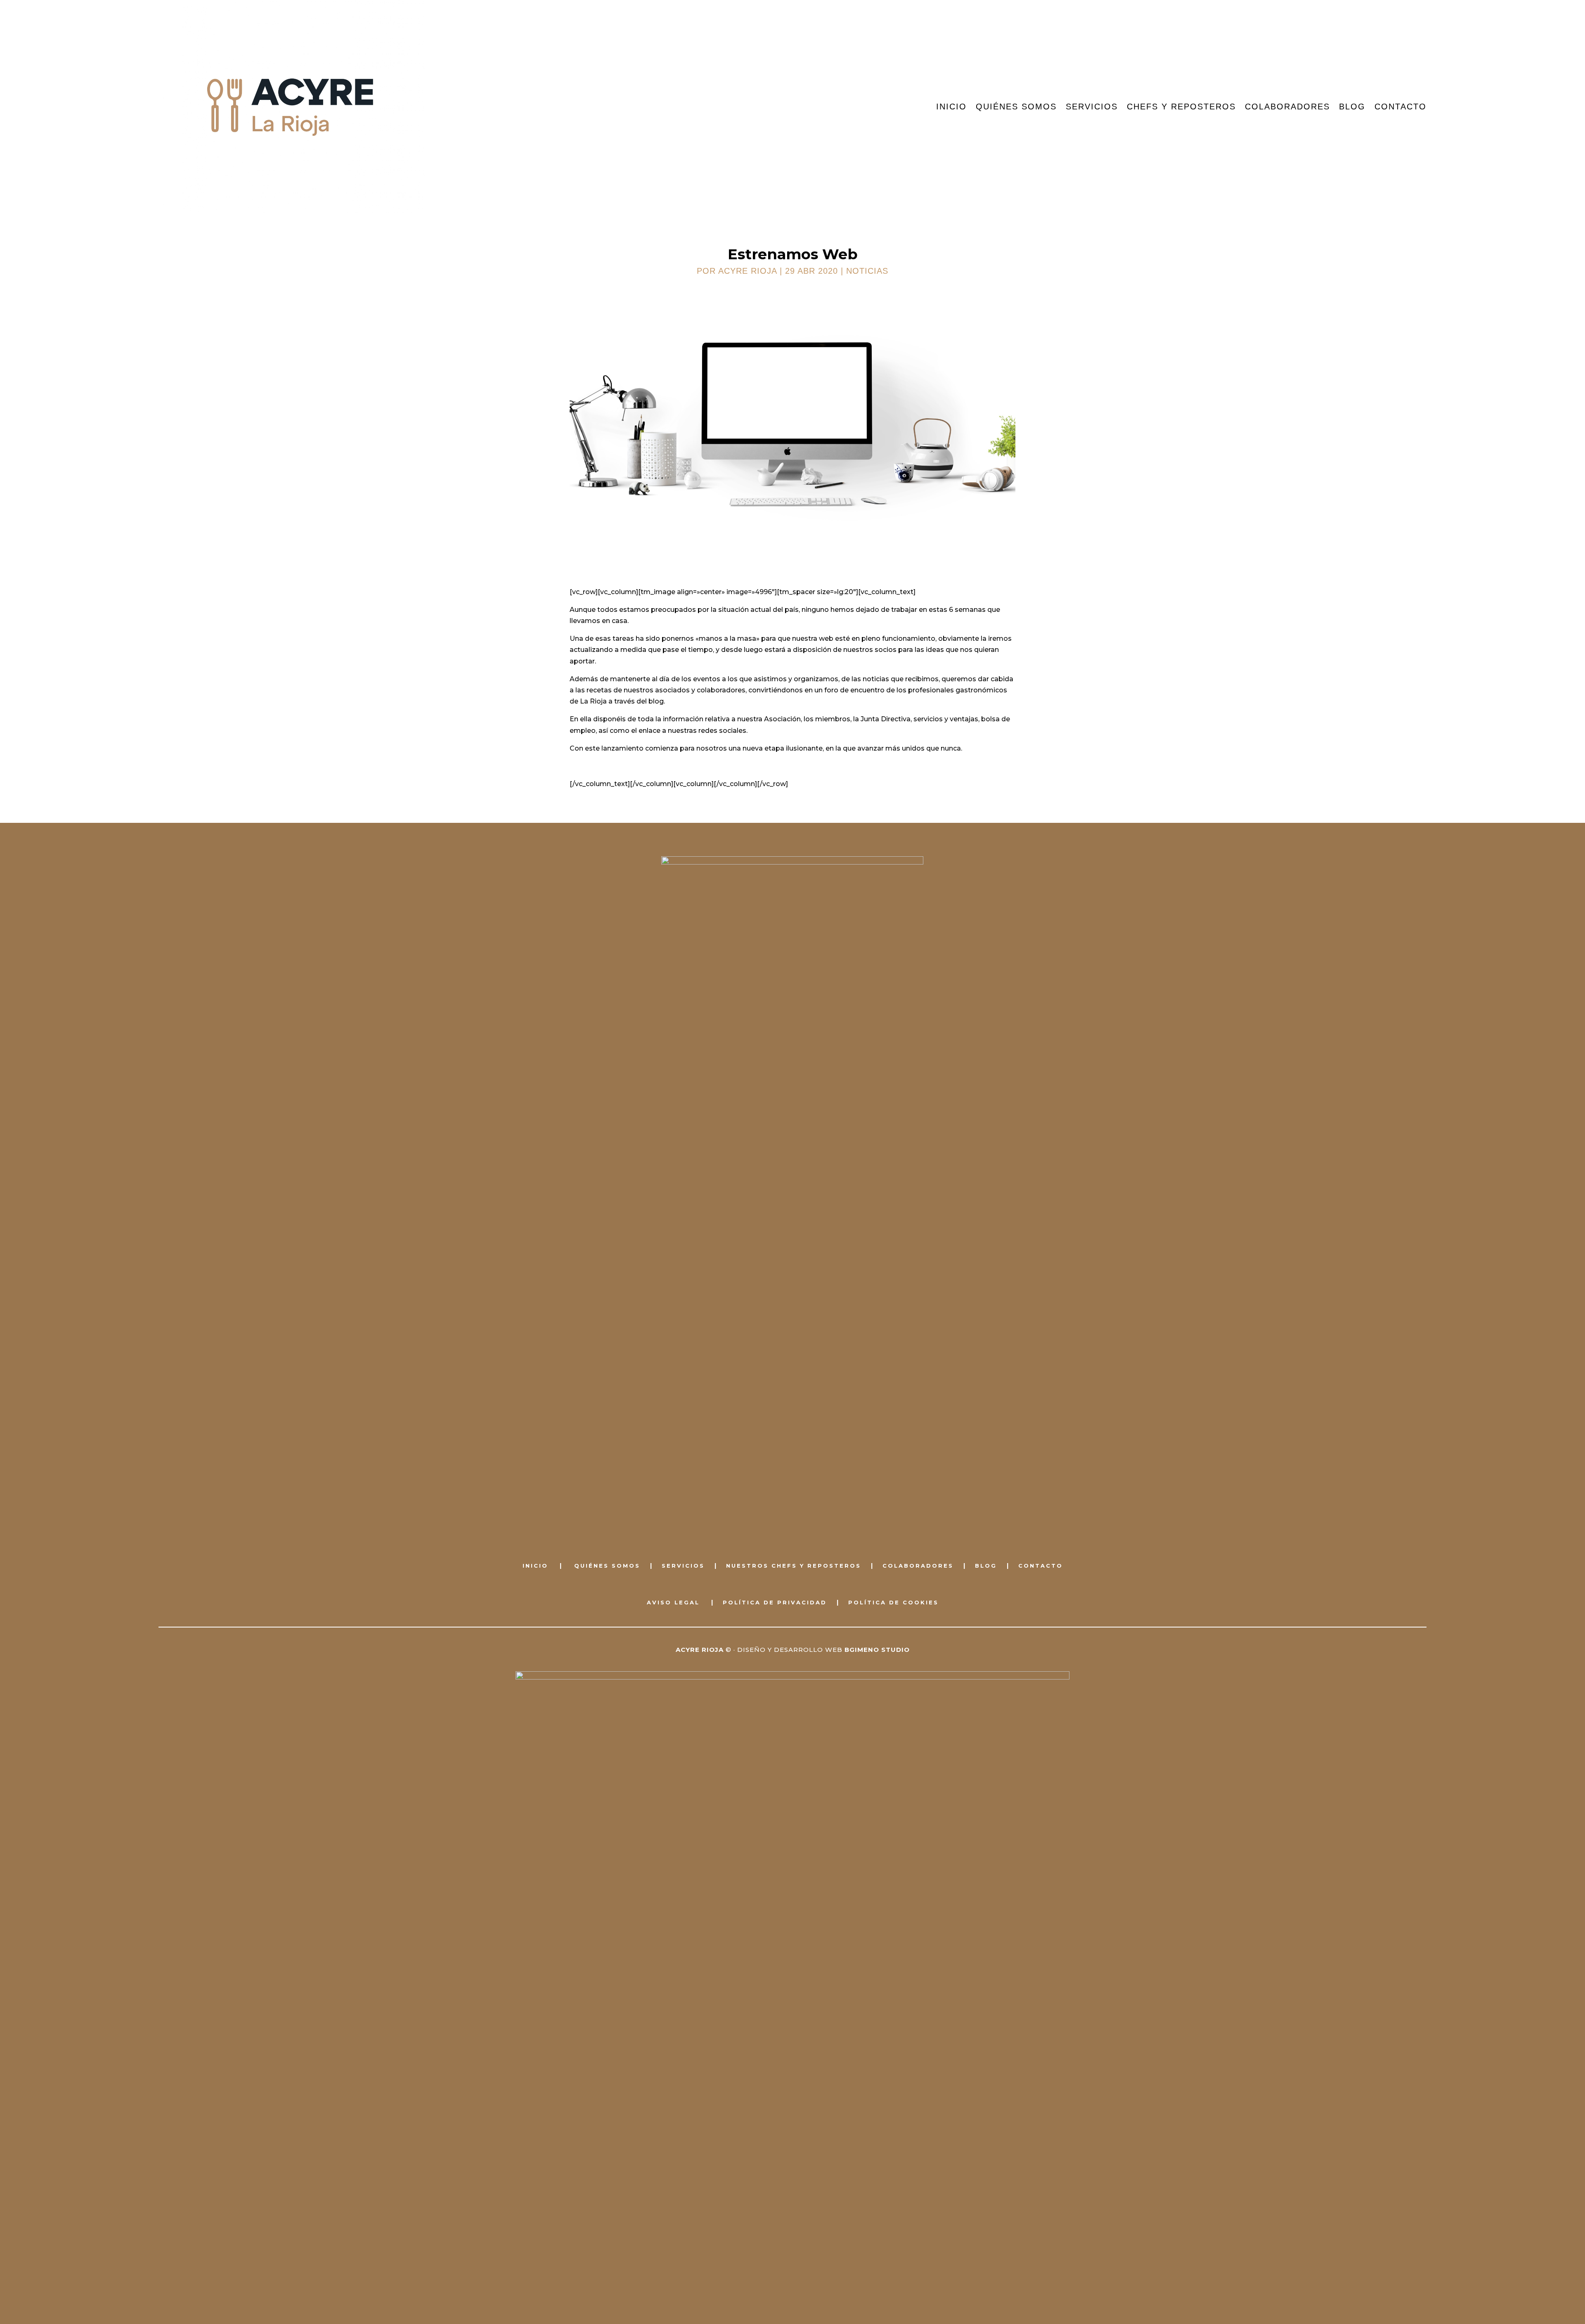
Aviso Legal (673, 1602)
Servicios (1092, 107)
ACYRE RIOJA (748, 271)
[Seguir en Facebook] (783, 1527)
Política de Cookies (893, 1602)
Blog (1352, 107)
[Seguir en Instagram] (802, 1527)
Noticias (867, 271)
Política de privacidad (775, 1602)
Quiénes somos (1016, 107)
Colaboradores (1287, 107)
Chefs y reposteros (1181, 107)
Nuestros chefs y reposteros (794, 1566)
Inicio (951, 107)
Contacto (1400, 107)
